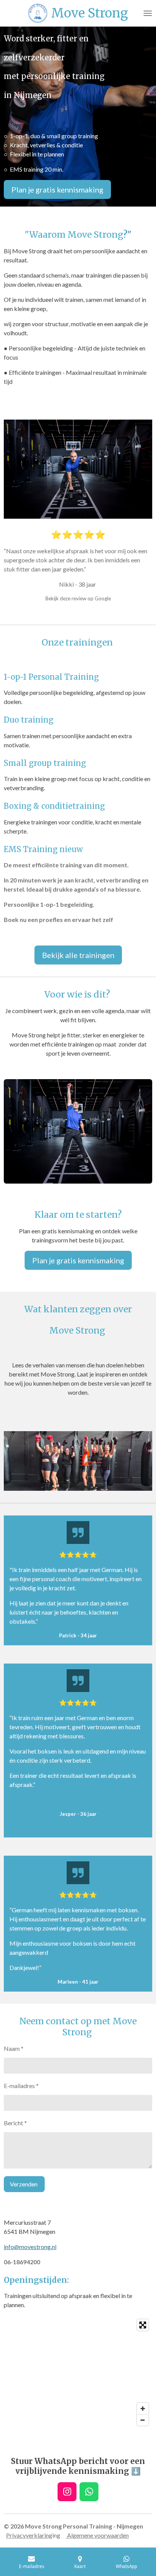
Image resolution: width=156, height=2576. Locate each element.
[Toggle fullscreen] (143, 2325)
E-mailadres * (21, 2086)
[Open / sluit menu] (148, 13)
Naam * (14, 2048)
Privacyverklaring (29, 2535)
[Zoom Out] (143, 2420)
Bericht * (15, 2123)
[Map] (78, 2372)
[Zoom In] (143, 2409)
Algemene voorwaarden (97, 2535)
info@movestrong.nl (30, 2247)
